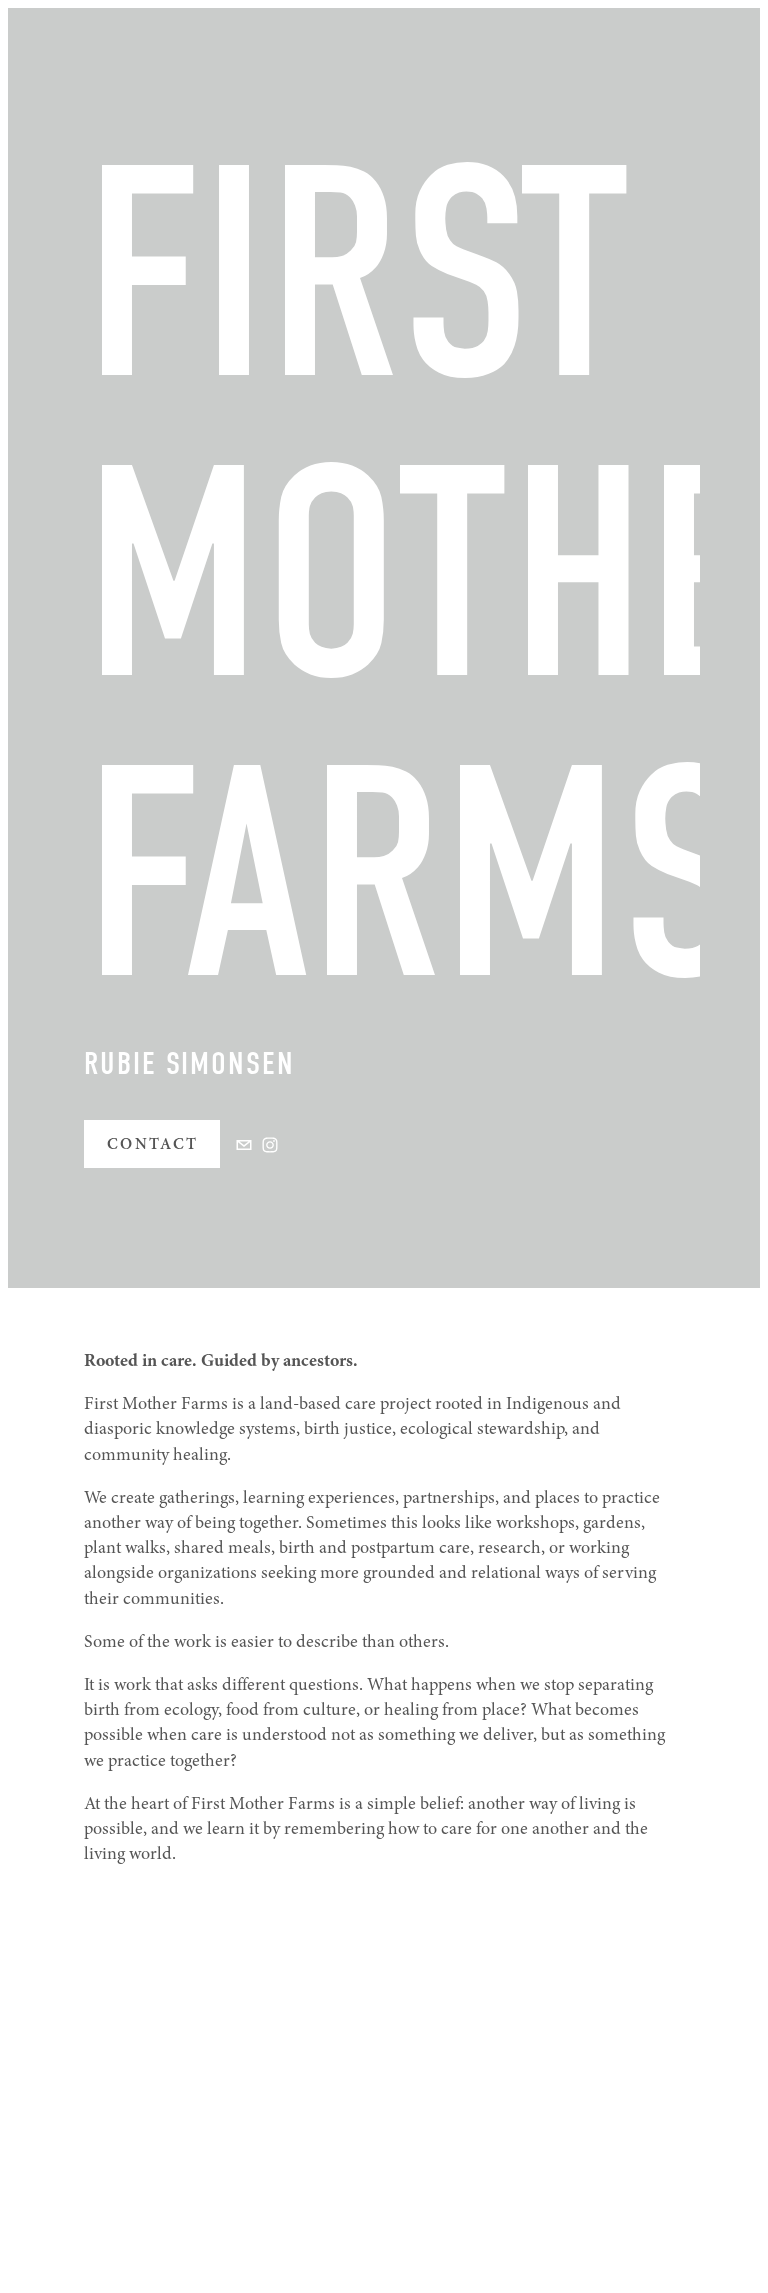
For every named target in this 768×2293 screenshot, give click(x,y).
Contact (153, 1144)
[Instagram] (270, 1145)
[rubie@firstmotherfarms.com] (244, 1145)
